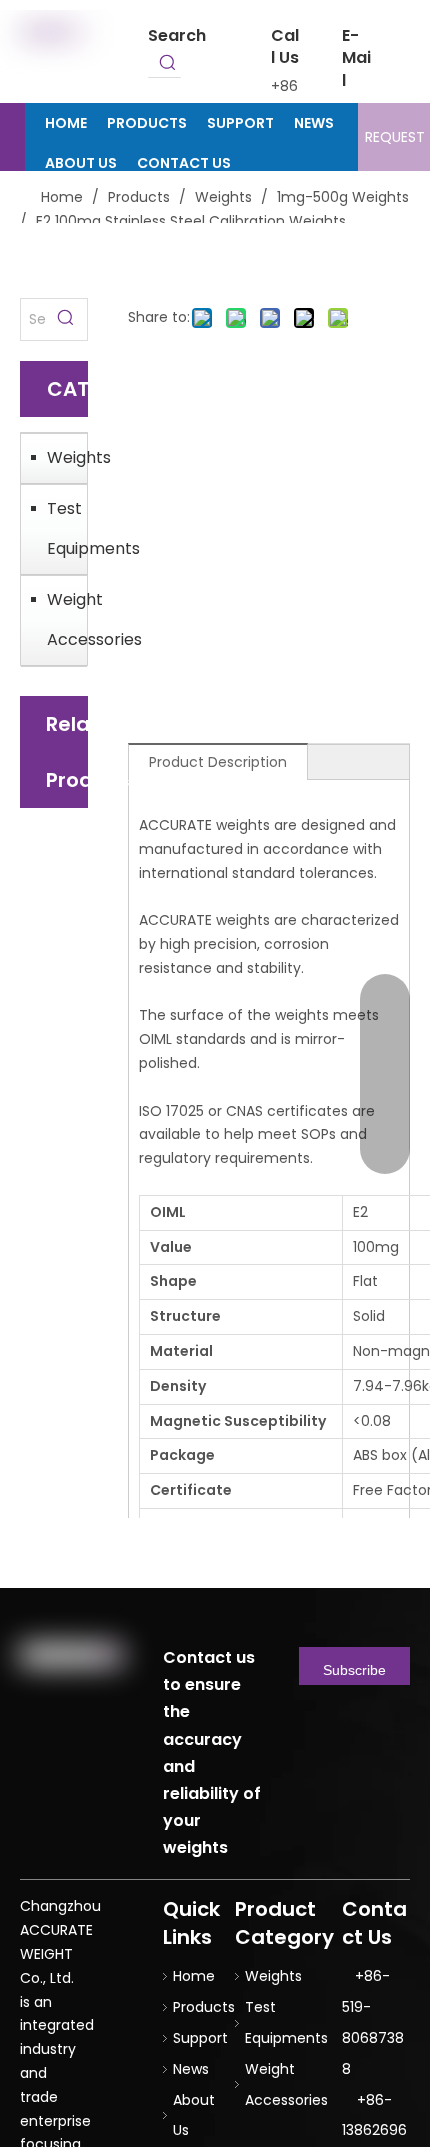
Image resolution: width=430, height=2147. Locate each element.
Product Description (218, 762)
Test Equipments (62, 528)
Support (200, 2038)
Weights (62, 457)
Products (204, 2007)
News (191, 2069)
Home (194, 1976)
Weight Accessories (62, 619)
